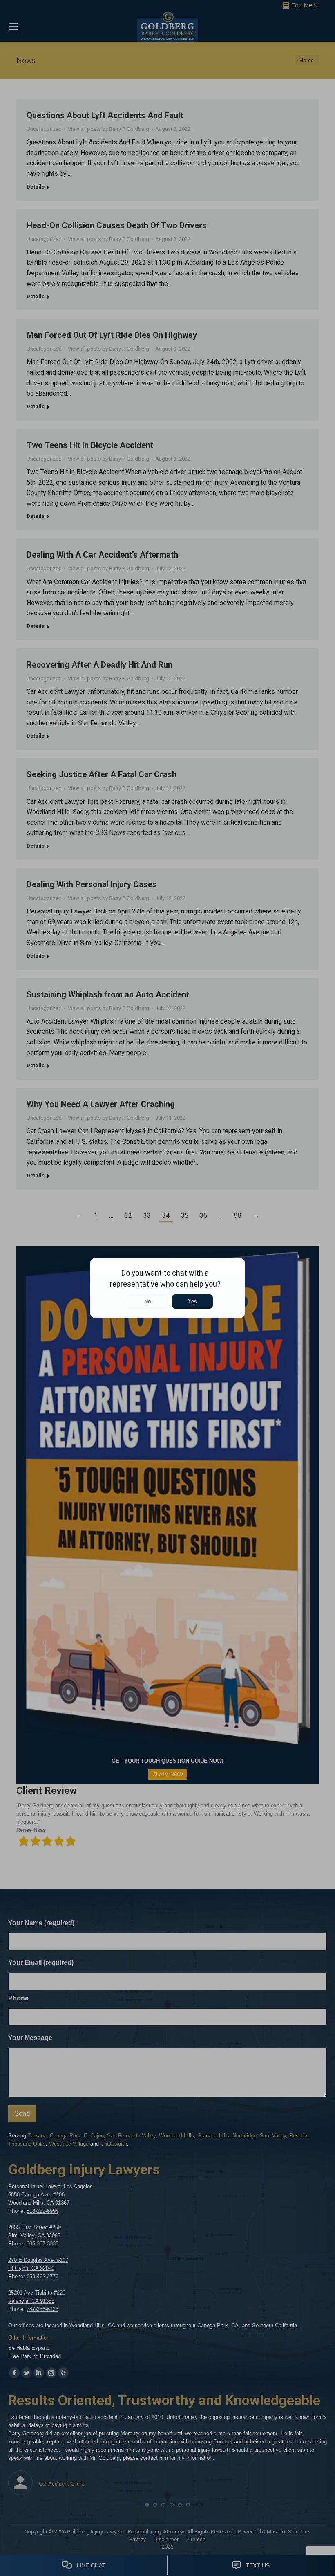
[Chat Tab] (167, 1288)
